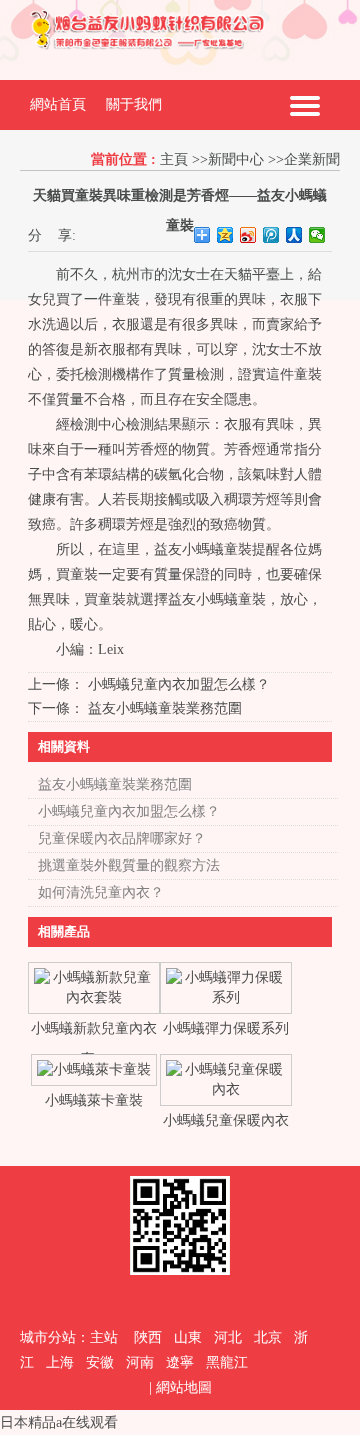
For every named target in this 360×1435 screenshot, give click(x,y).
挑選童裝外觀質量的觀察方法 (129, 865)
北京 (268, 1337)
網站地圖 (184, 1387)
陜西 (148, 1337)
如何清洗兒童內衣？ (101, 892)
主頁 (174, 159)
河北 (228, 1337)
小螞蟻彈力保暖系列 (226, 1028)
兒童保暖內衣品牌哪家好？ (122, 838)
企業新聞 (312, 159)
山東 (188, 1337)
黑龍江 (227, 1362)
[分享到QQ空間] (225, 235)
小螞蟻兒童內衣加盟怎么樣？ (179, 684)
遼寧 (180, 1362)
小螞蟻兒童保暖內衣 (226, 1120)
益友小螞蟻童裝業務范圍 (165, 708)
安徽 (100, 1362)
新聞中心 (236, 159)
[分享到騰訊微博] (271, 235)
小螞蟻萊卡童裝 (94, 1100)
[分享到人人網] (294, 235)
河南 (140, 1362)
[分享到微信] (317, 235)
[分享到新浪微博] (248, 235)
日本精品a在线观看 (59, 1422)
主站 (104, 1337)
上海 (60, 1362)
